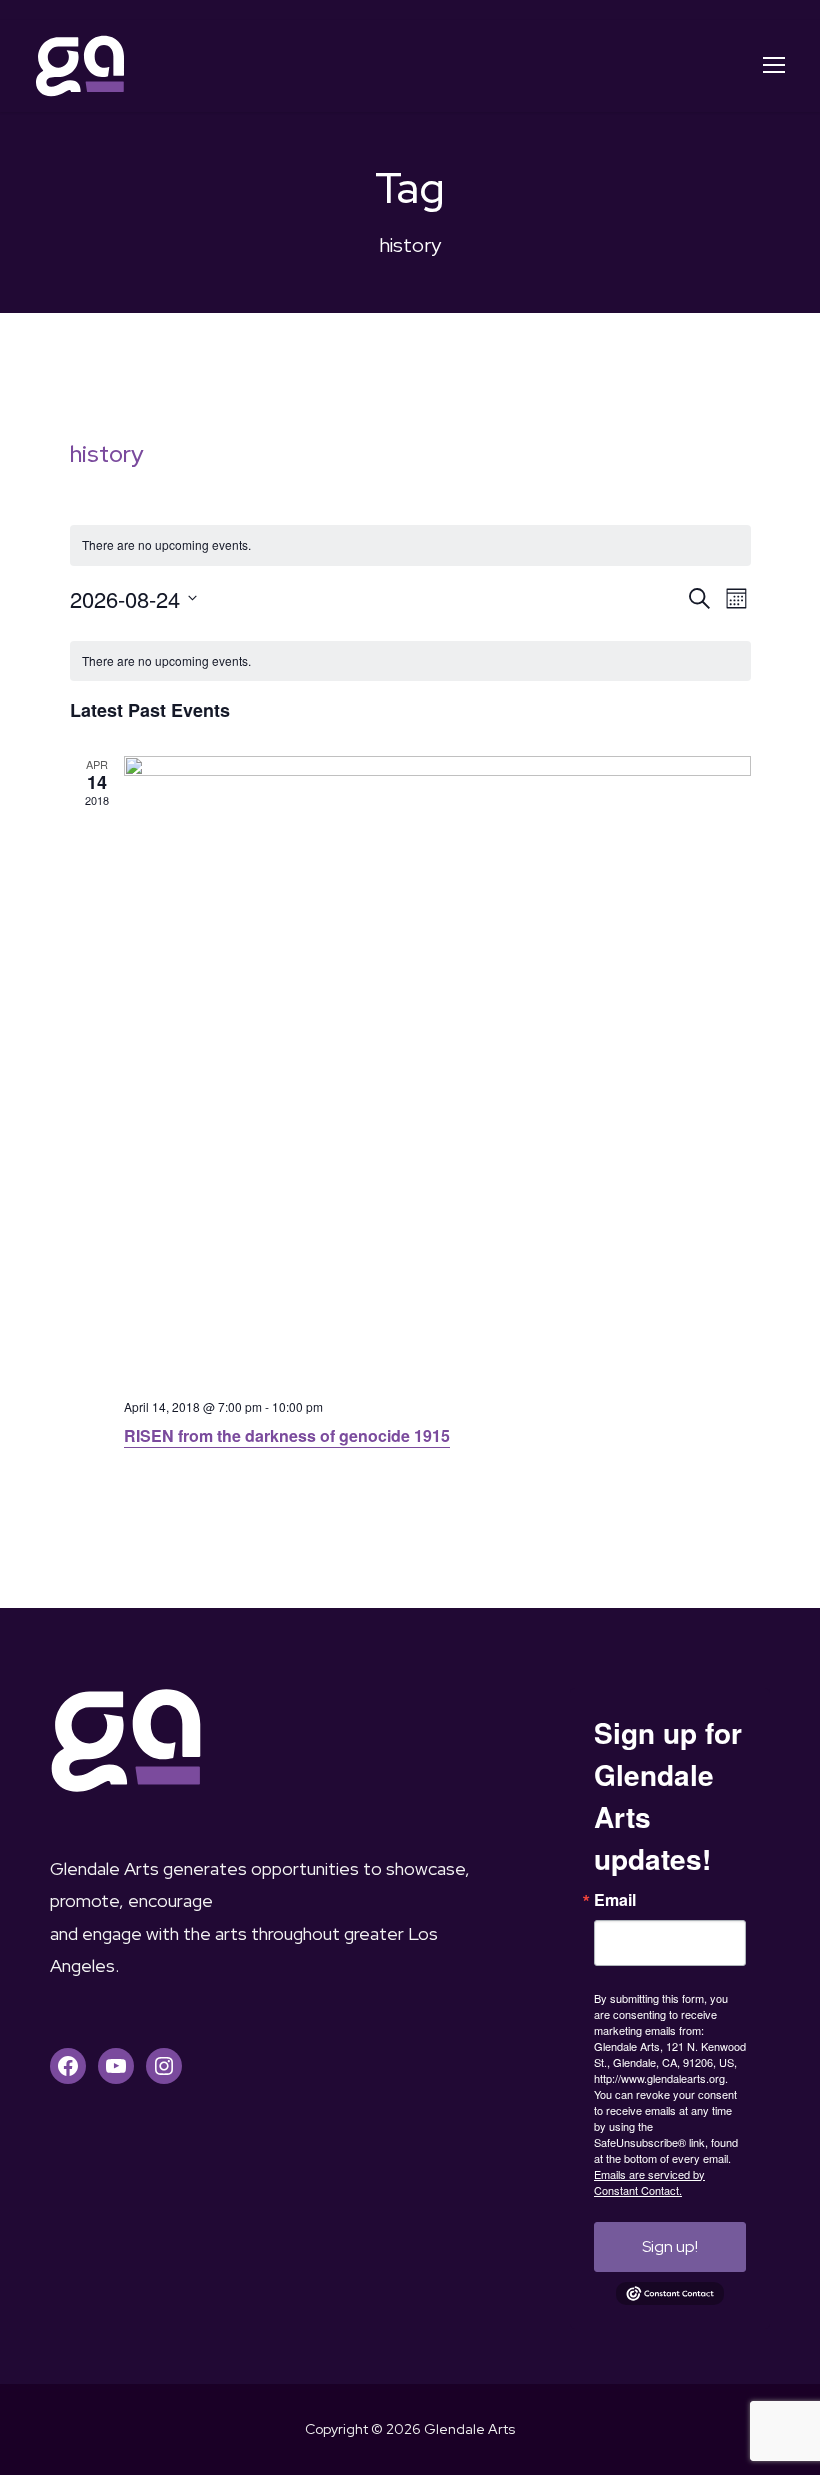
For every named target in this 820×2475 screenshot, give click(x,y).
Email (615, 1900)
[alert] (410, 661)
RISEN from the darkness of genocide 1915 (287, 1435)
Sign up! (670, 2246)
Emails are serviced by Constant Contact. (649, 2182)
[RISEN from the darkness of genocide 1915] (437, 1069)
